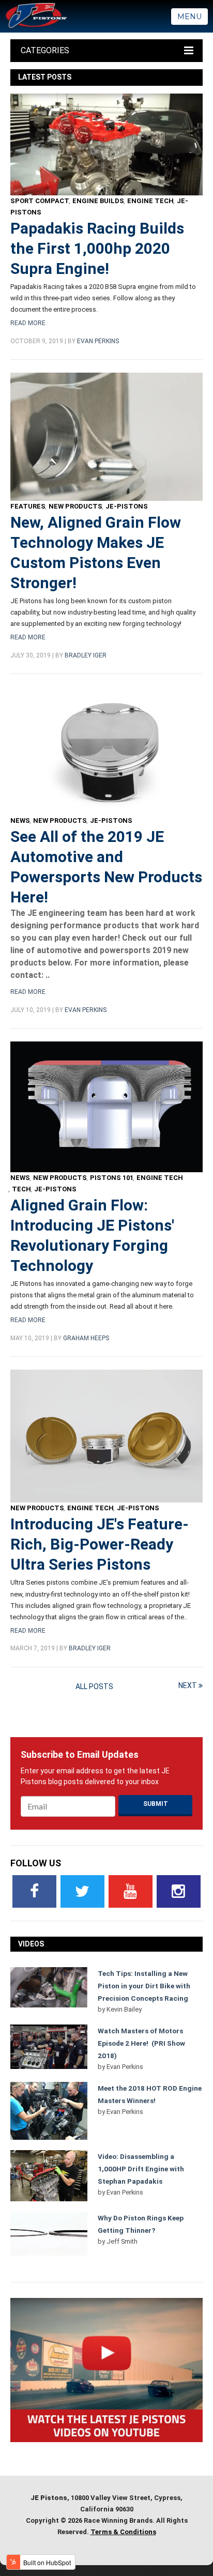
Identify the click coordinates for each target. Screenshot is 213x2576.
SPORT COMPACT (40, 201)
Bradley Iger (86, 655)
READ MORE (28, 323)
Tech (21, 1189)
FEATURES (28, 506)
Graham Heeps (86, 1338)
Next (188, 1685)
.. (48, 975)
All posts (94, 1686)
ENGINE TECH (150, 201)
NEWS (20, 821)
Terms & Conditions (123, 2532)
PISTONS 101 (112, 1178)
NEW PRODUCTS (75, 506)
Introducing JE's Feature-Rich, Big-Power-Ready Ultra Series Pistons (100, 1544)
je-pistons (127, 506)
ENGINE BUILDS (98, 201)
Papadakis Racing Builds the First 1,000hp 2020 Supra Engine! (97, 248)
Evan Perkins (98, 341)
